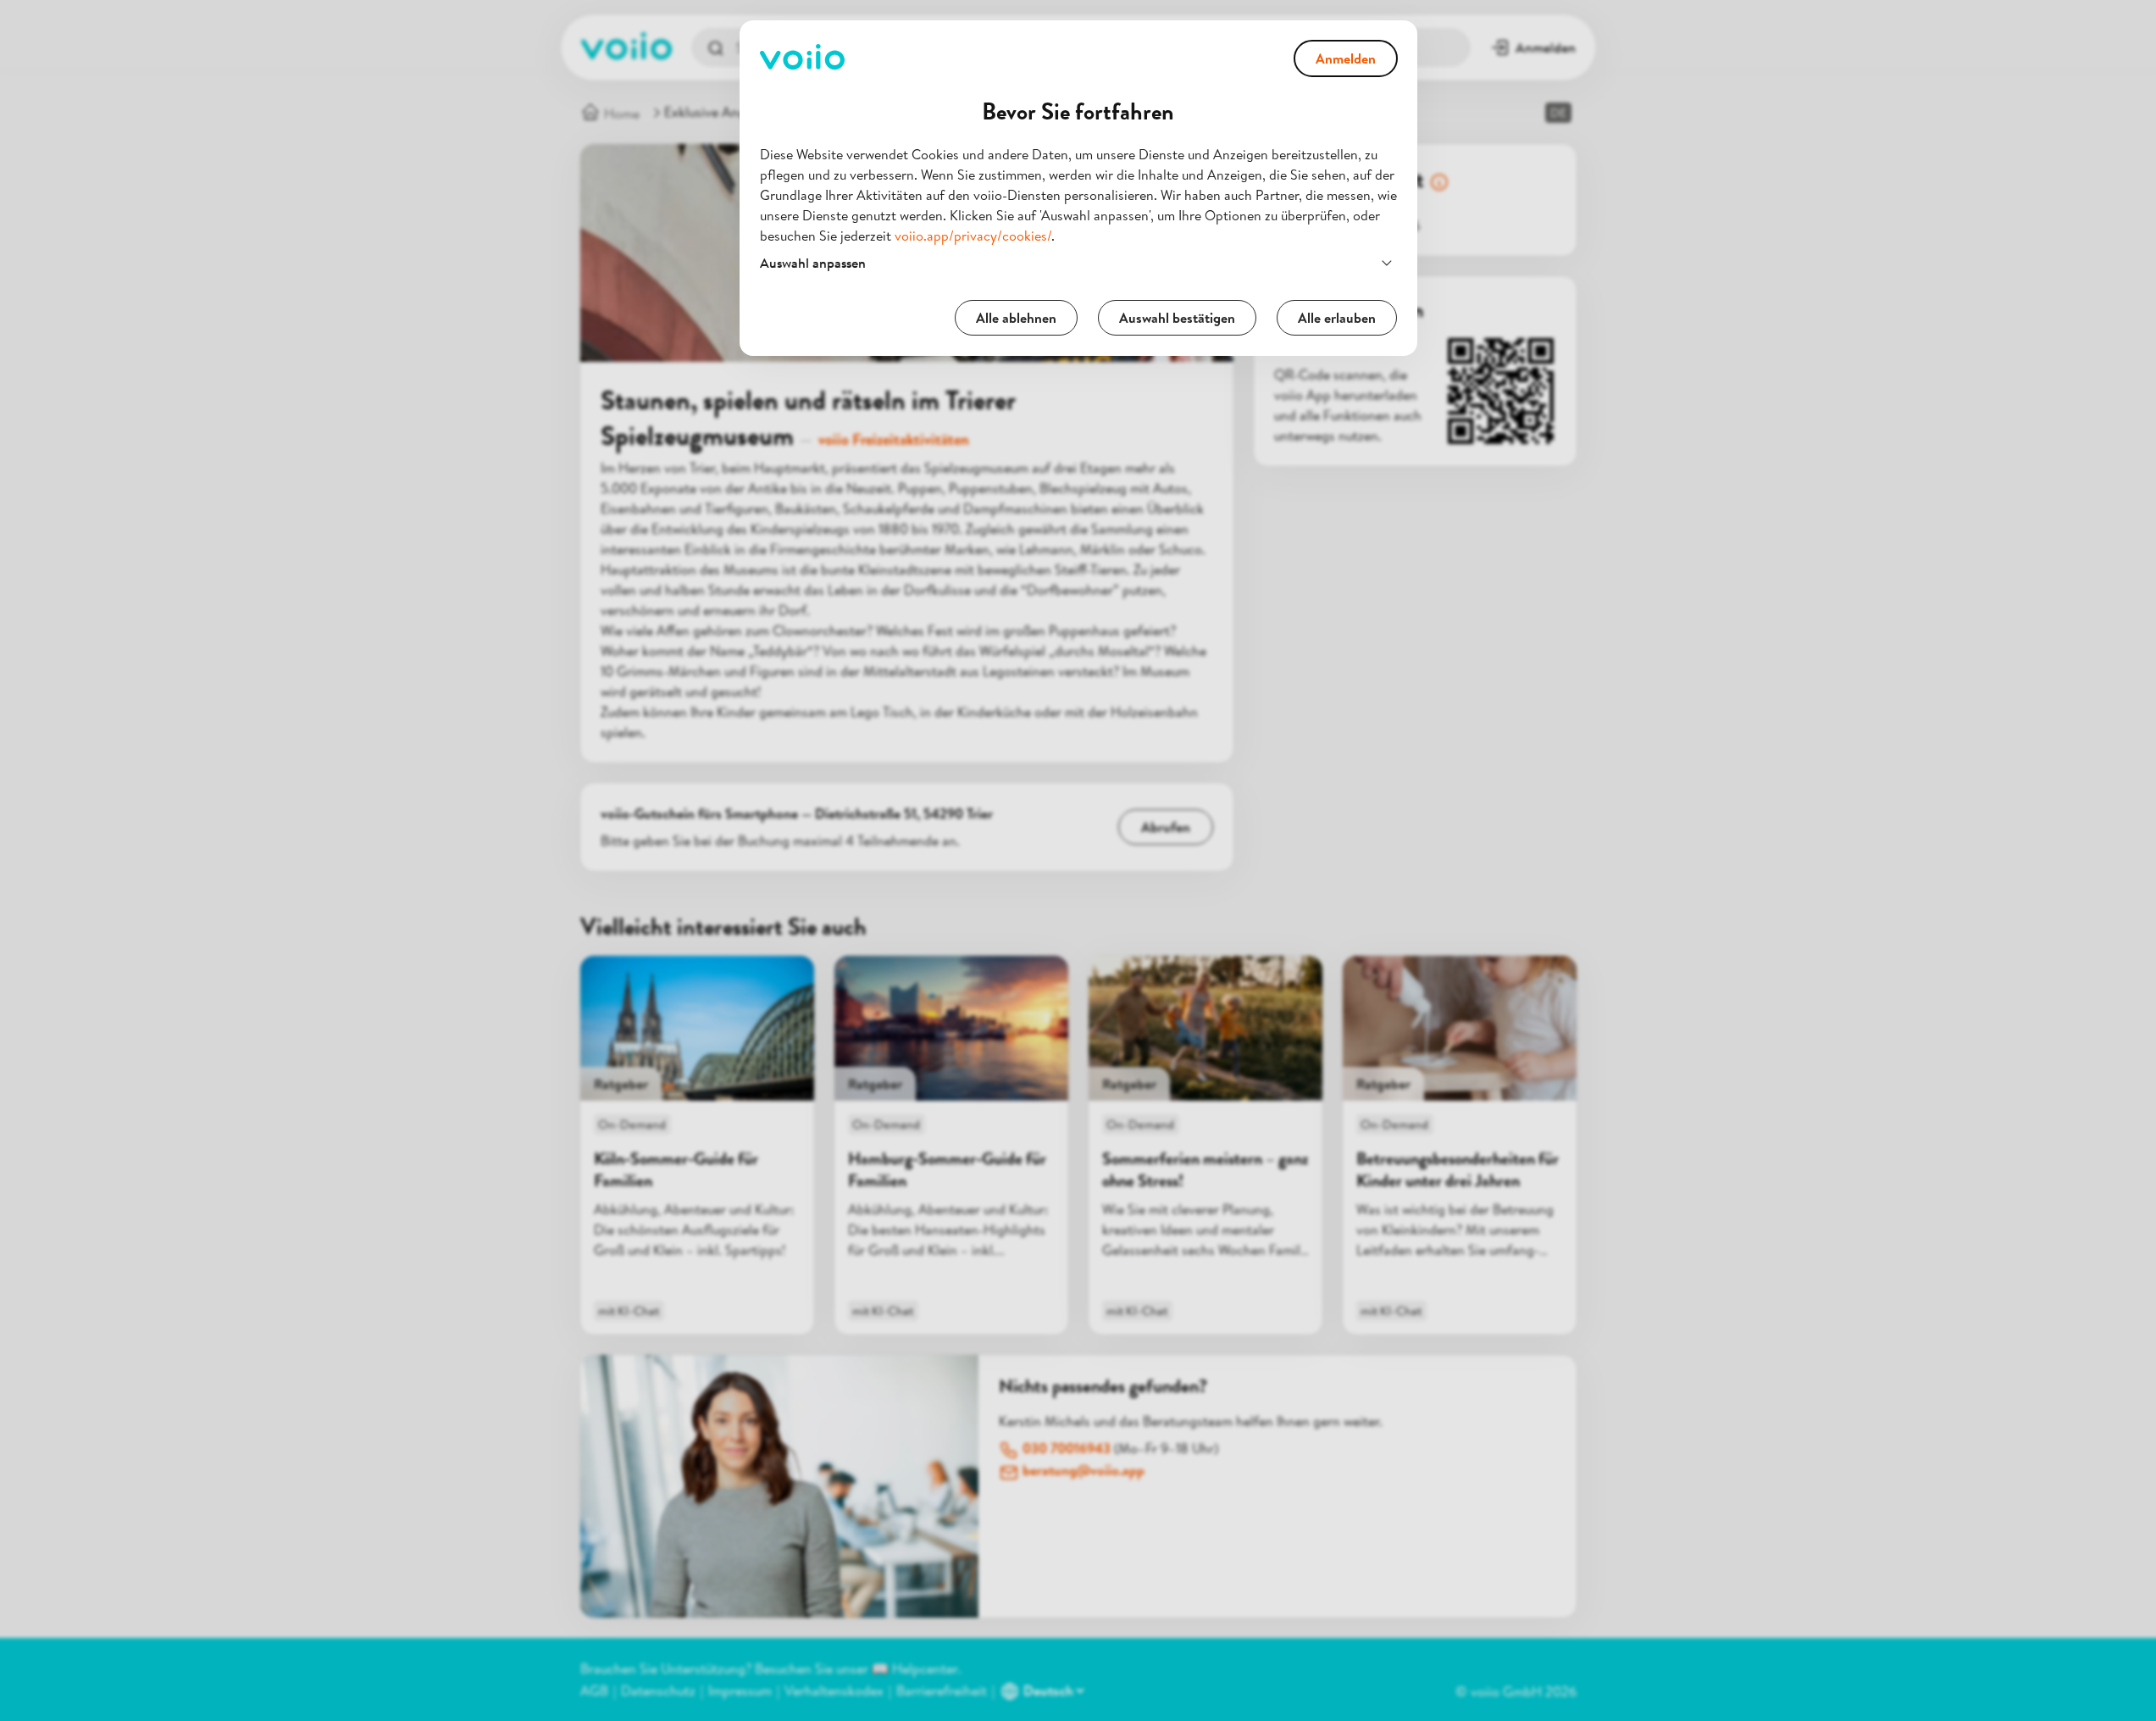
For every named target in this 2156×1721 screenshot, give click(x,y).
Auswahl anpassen (813, 263)
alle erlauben (1337, 318)
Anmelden (1346, 58)
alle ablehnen (1016, 318)
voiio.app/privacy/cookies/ (973, 236)
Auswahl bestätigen (1177, 318)
